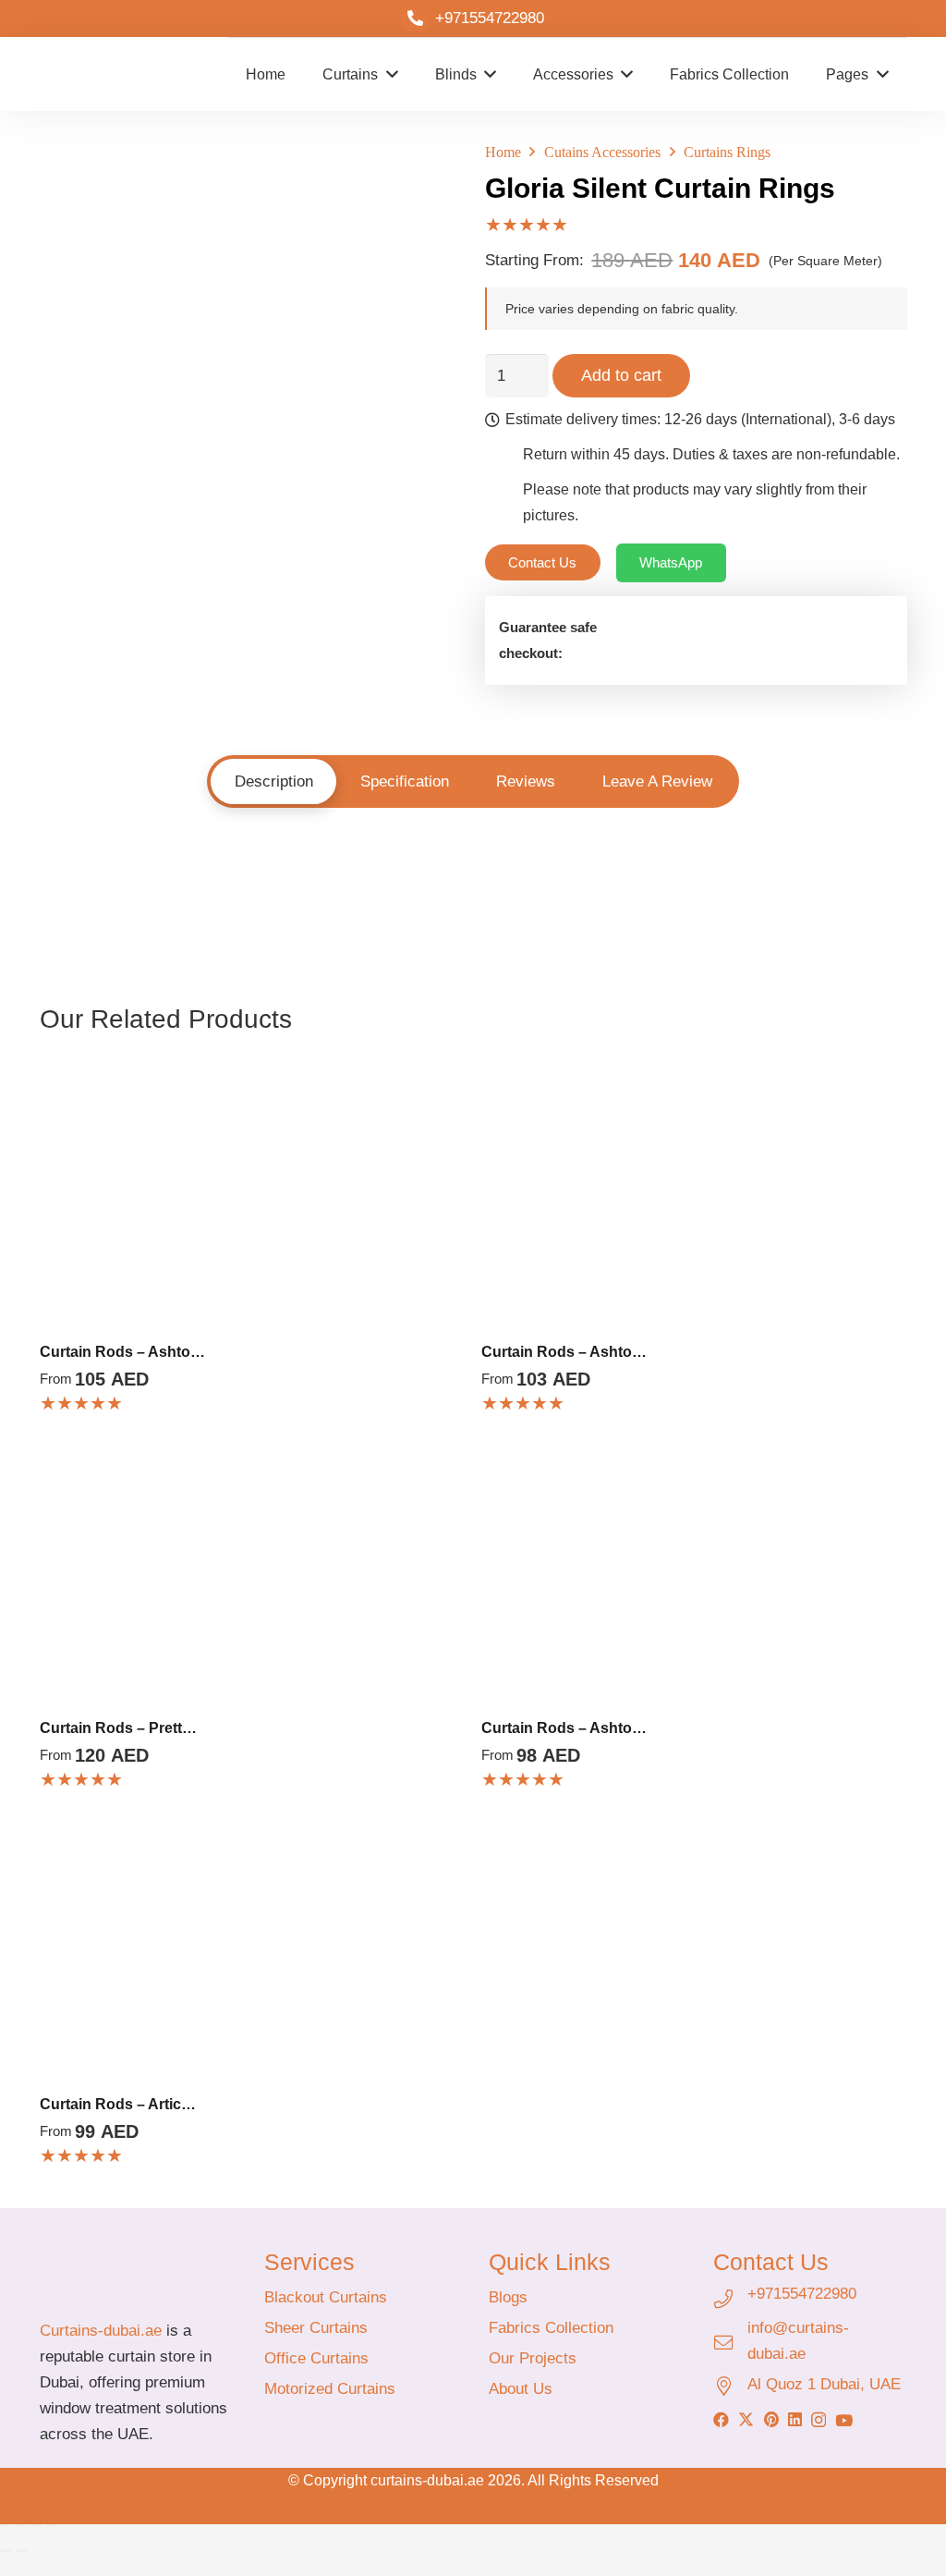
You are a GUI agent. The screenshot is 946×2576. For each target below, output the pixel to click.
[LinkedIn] (795, 2419)
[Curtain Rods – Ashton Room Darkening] (253, 1069)
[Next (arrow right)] (21, 2551)
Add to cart (621, 375)
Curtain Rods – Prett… (118, 1728)
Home (503, 152)
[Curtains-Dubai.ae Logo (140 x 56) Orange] (136, 2274)
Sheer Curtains (316, 2328)
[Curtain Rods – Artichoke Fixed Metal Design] (253, 1821)
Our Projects (533, 2358)
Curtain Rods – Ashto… (122, 1352)
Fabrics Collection (551, 2328)
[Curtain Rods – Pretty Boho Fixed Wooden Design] (253, 1445)
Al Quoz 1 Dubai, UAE (824, 2384)
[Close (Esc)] (53, 2525)
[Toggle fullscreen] (21, 2525)
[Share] (37, 2525)
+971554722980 (802, 2294)
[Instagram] (819, 2420)
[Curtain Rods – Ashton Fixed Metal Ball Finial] (694, 1069)
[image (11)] (84, 74)
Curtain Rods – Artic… (118, 2104)
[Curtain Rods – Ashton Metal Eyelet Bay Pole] (694, 1445)
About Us (521, 2389)
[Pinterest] (771, 2419)
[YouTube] (844, 2420)
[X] (746, 2419)
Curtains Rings (727, 152)
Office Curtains (316, 2358)
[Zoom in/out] (6, 2525)
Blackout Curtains (326, 2297)
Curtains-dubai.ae (101, 2331)
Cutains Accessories (602, 152)
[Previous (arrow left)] (6, 2551)
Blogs (508, 2297)
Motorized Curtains (330, 2389)
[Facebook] (721, 2419)
